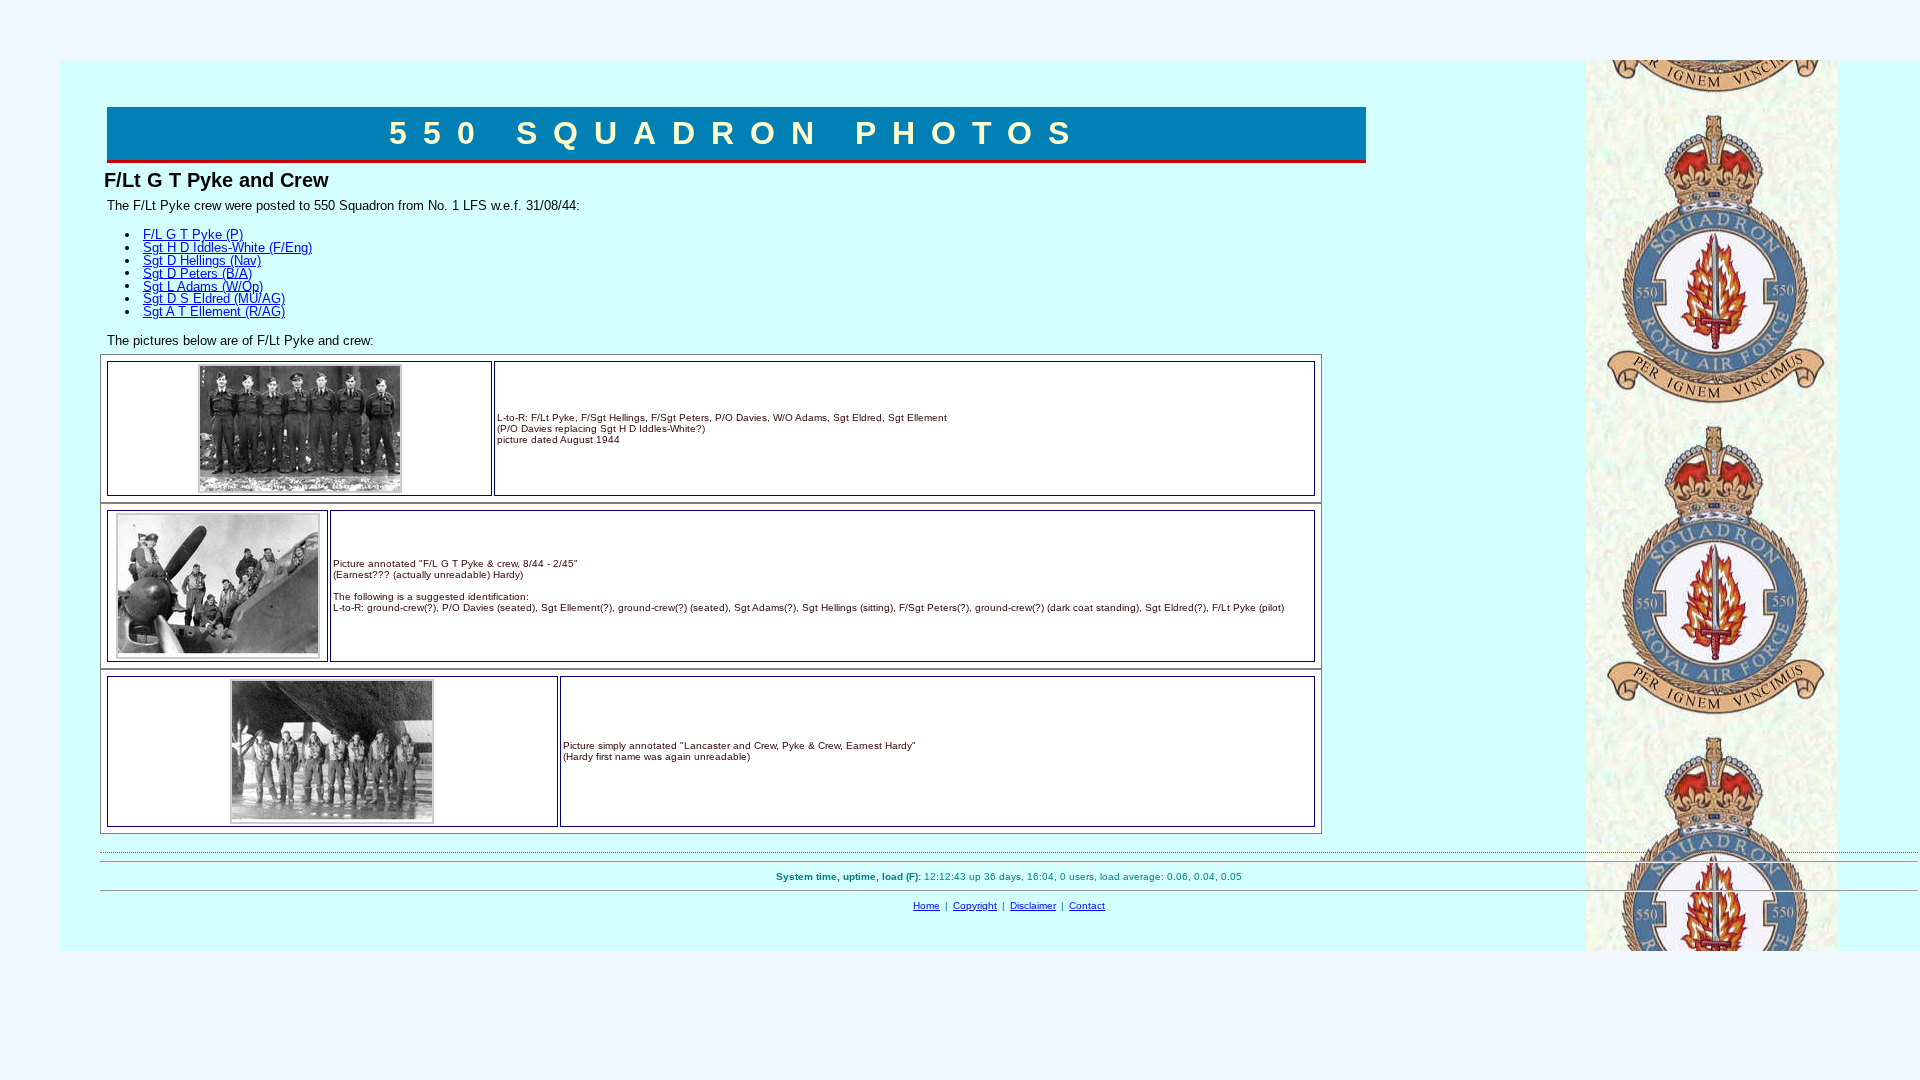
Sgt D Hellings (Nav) (202, 260)
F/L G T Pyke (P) (193, 234)
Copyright (975, 905)
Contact (1087, 905)
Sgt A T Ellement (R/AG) (214, 311)
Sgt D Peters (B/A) (197, 272)
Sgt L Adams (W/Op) (203, 285)
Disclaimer (1033, 905)
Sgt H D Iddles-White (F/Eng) (227, 247)
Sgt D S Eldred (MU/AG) (214, 298)
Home (926, 905)
